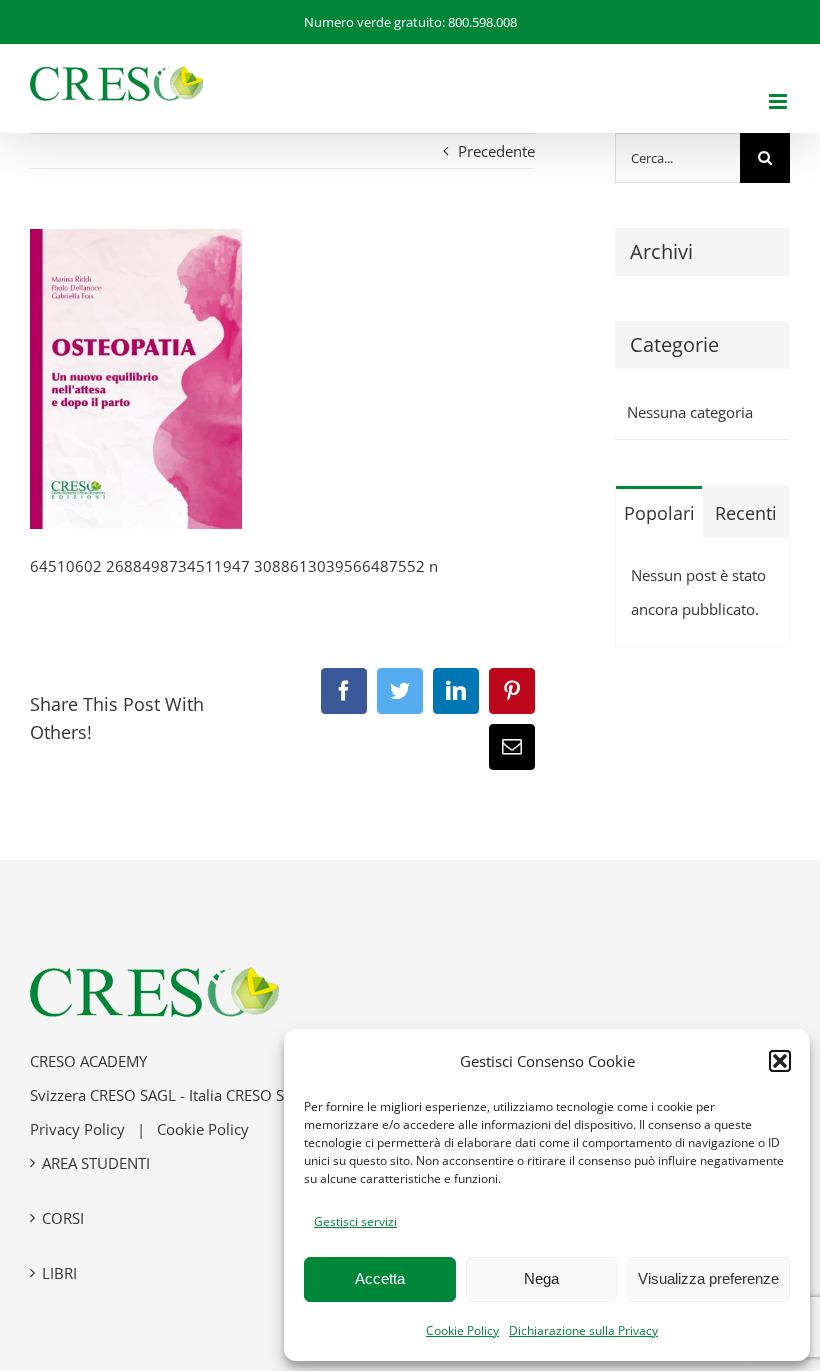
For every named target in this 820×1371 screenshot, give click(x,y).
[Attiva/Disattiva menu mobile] (779, 101)
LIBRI (59, 1273)
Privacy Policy (77, 1129)
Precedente (496, 151)
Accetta (380, 1278)
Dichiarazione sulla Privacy (583, 1330)
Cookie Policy (462, 1330)
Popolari (659, 513)
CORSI (63, 1218)
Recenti (746, 513)
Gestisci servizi (355, 1221)
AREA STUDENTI (96, 1163)
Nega (541, 1278)
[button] (780, 1061)
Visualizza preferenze (708, 1278)
